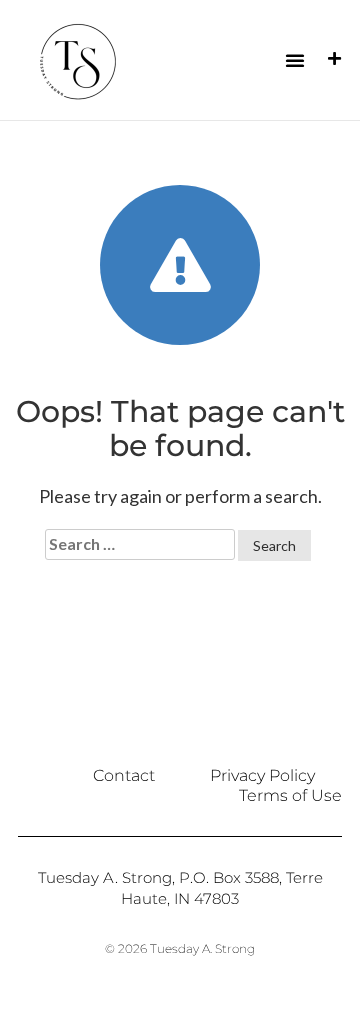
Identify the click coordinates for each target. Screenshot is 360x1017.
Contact (124, 775)
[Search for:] (140, 544)
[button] (295, 60)
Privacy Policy (262, 775)
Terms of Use (290, 795)
